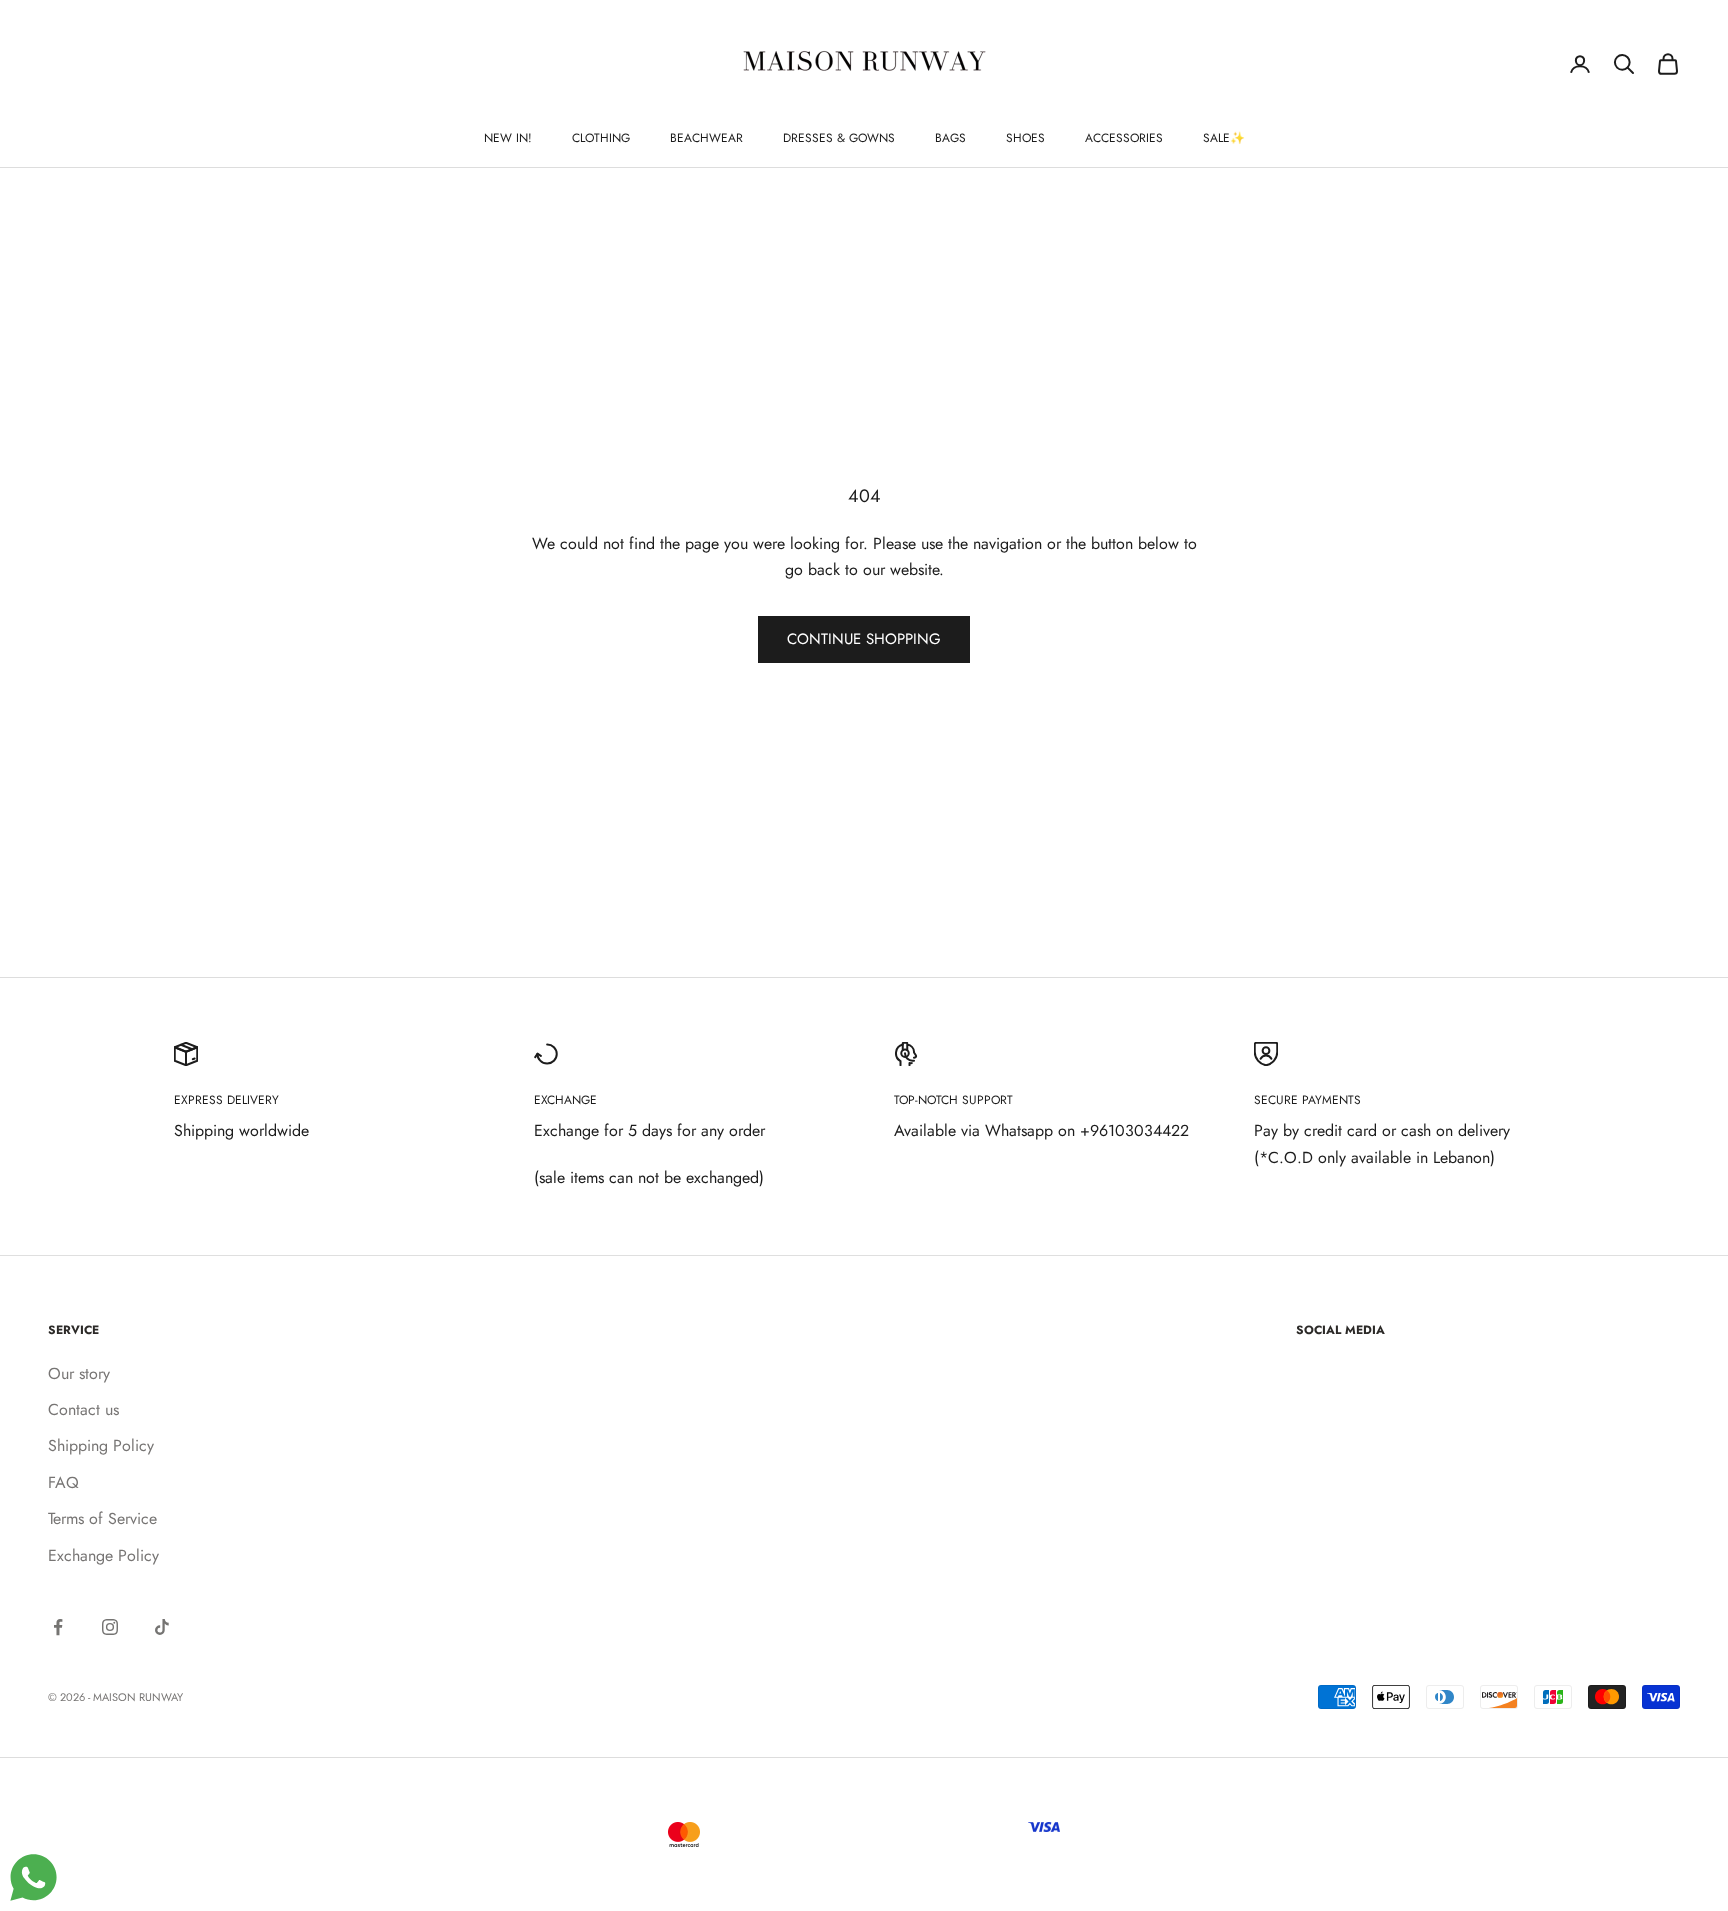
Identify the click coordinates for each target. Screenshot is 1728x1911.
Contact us (83, 1409)
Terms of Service (102, 1518)
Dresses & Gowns (839, 138)
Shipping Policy (101, 1445)
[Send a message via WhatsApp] (33, 1877)
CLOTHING (601, 138)
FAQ (63, 1482)
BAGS (950, 138)
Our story (79, 1373)
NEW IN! (508, 138)
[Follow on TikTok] (162, 1627)
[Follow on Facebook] (58, 1627)
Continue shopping (864, 639)
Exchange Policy (103, 1555)
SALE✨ (1224, 138)
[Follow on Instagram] (110, 1627)
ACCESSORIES (1124, 138)
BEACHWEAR (706, 138)
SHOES (1025, 138)
